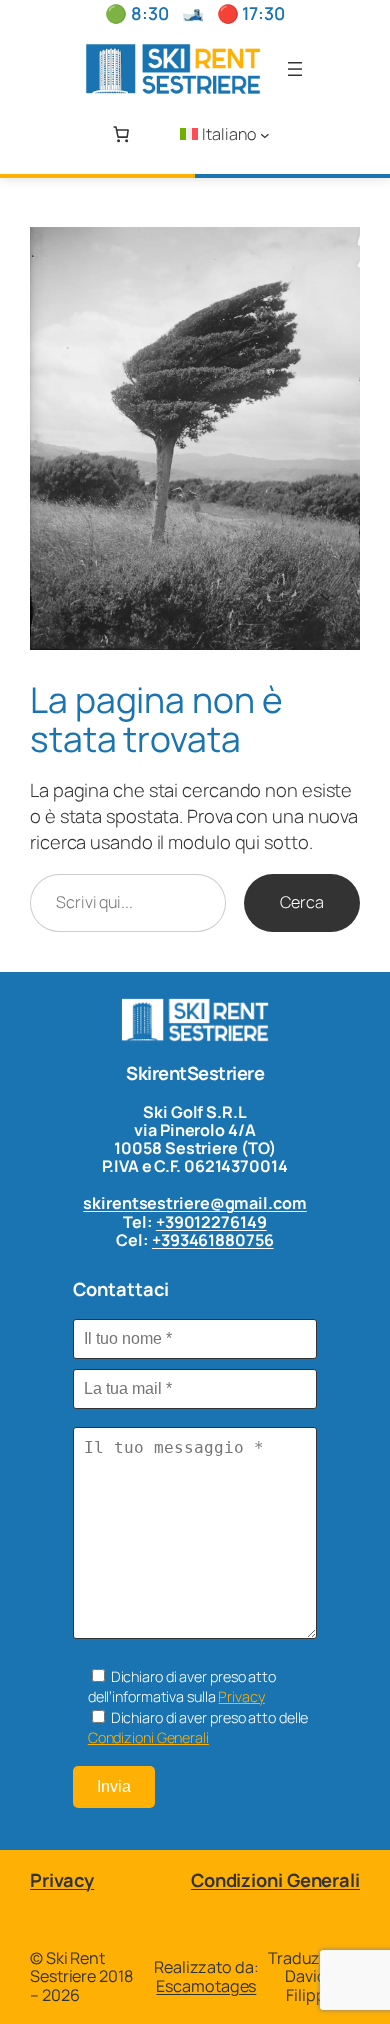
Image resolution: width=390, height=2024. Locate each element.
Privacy (241, 1696)
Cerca (302, 902)
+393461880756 (213, 1240)
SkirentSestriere (195, 1073)
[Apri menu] (295, 69)
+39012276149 (211, 1222)
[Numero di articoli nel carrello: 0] (121, 134)
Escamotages (206, 1986)
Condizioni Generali (148, 1737)
